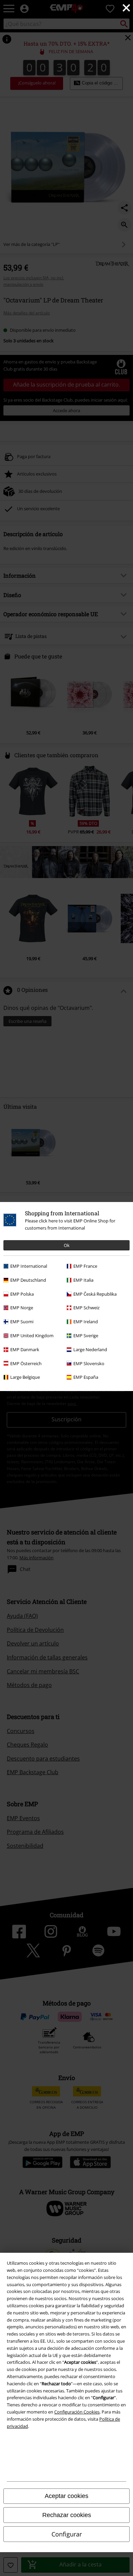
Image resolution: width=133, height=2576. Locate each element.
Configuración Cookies (77, 2412)
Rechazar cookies (67, 2515)
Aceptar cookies (66, 2496)
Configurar (67, 2534)
